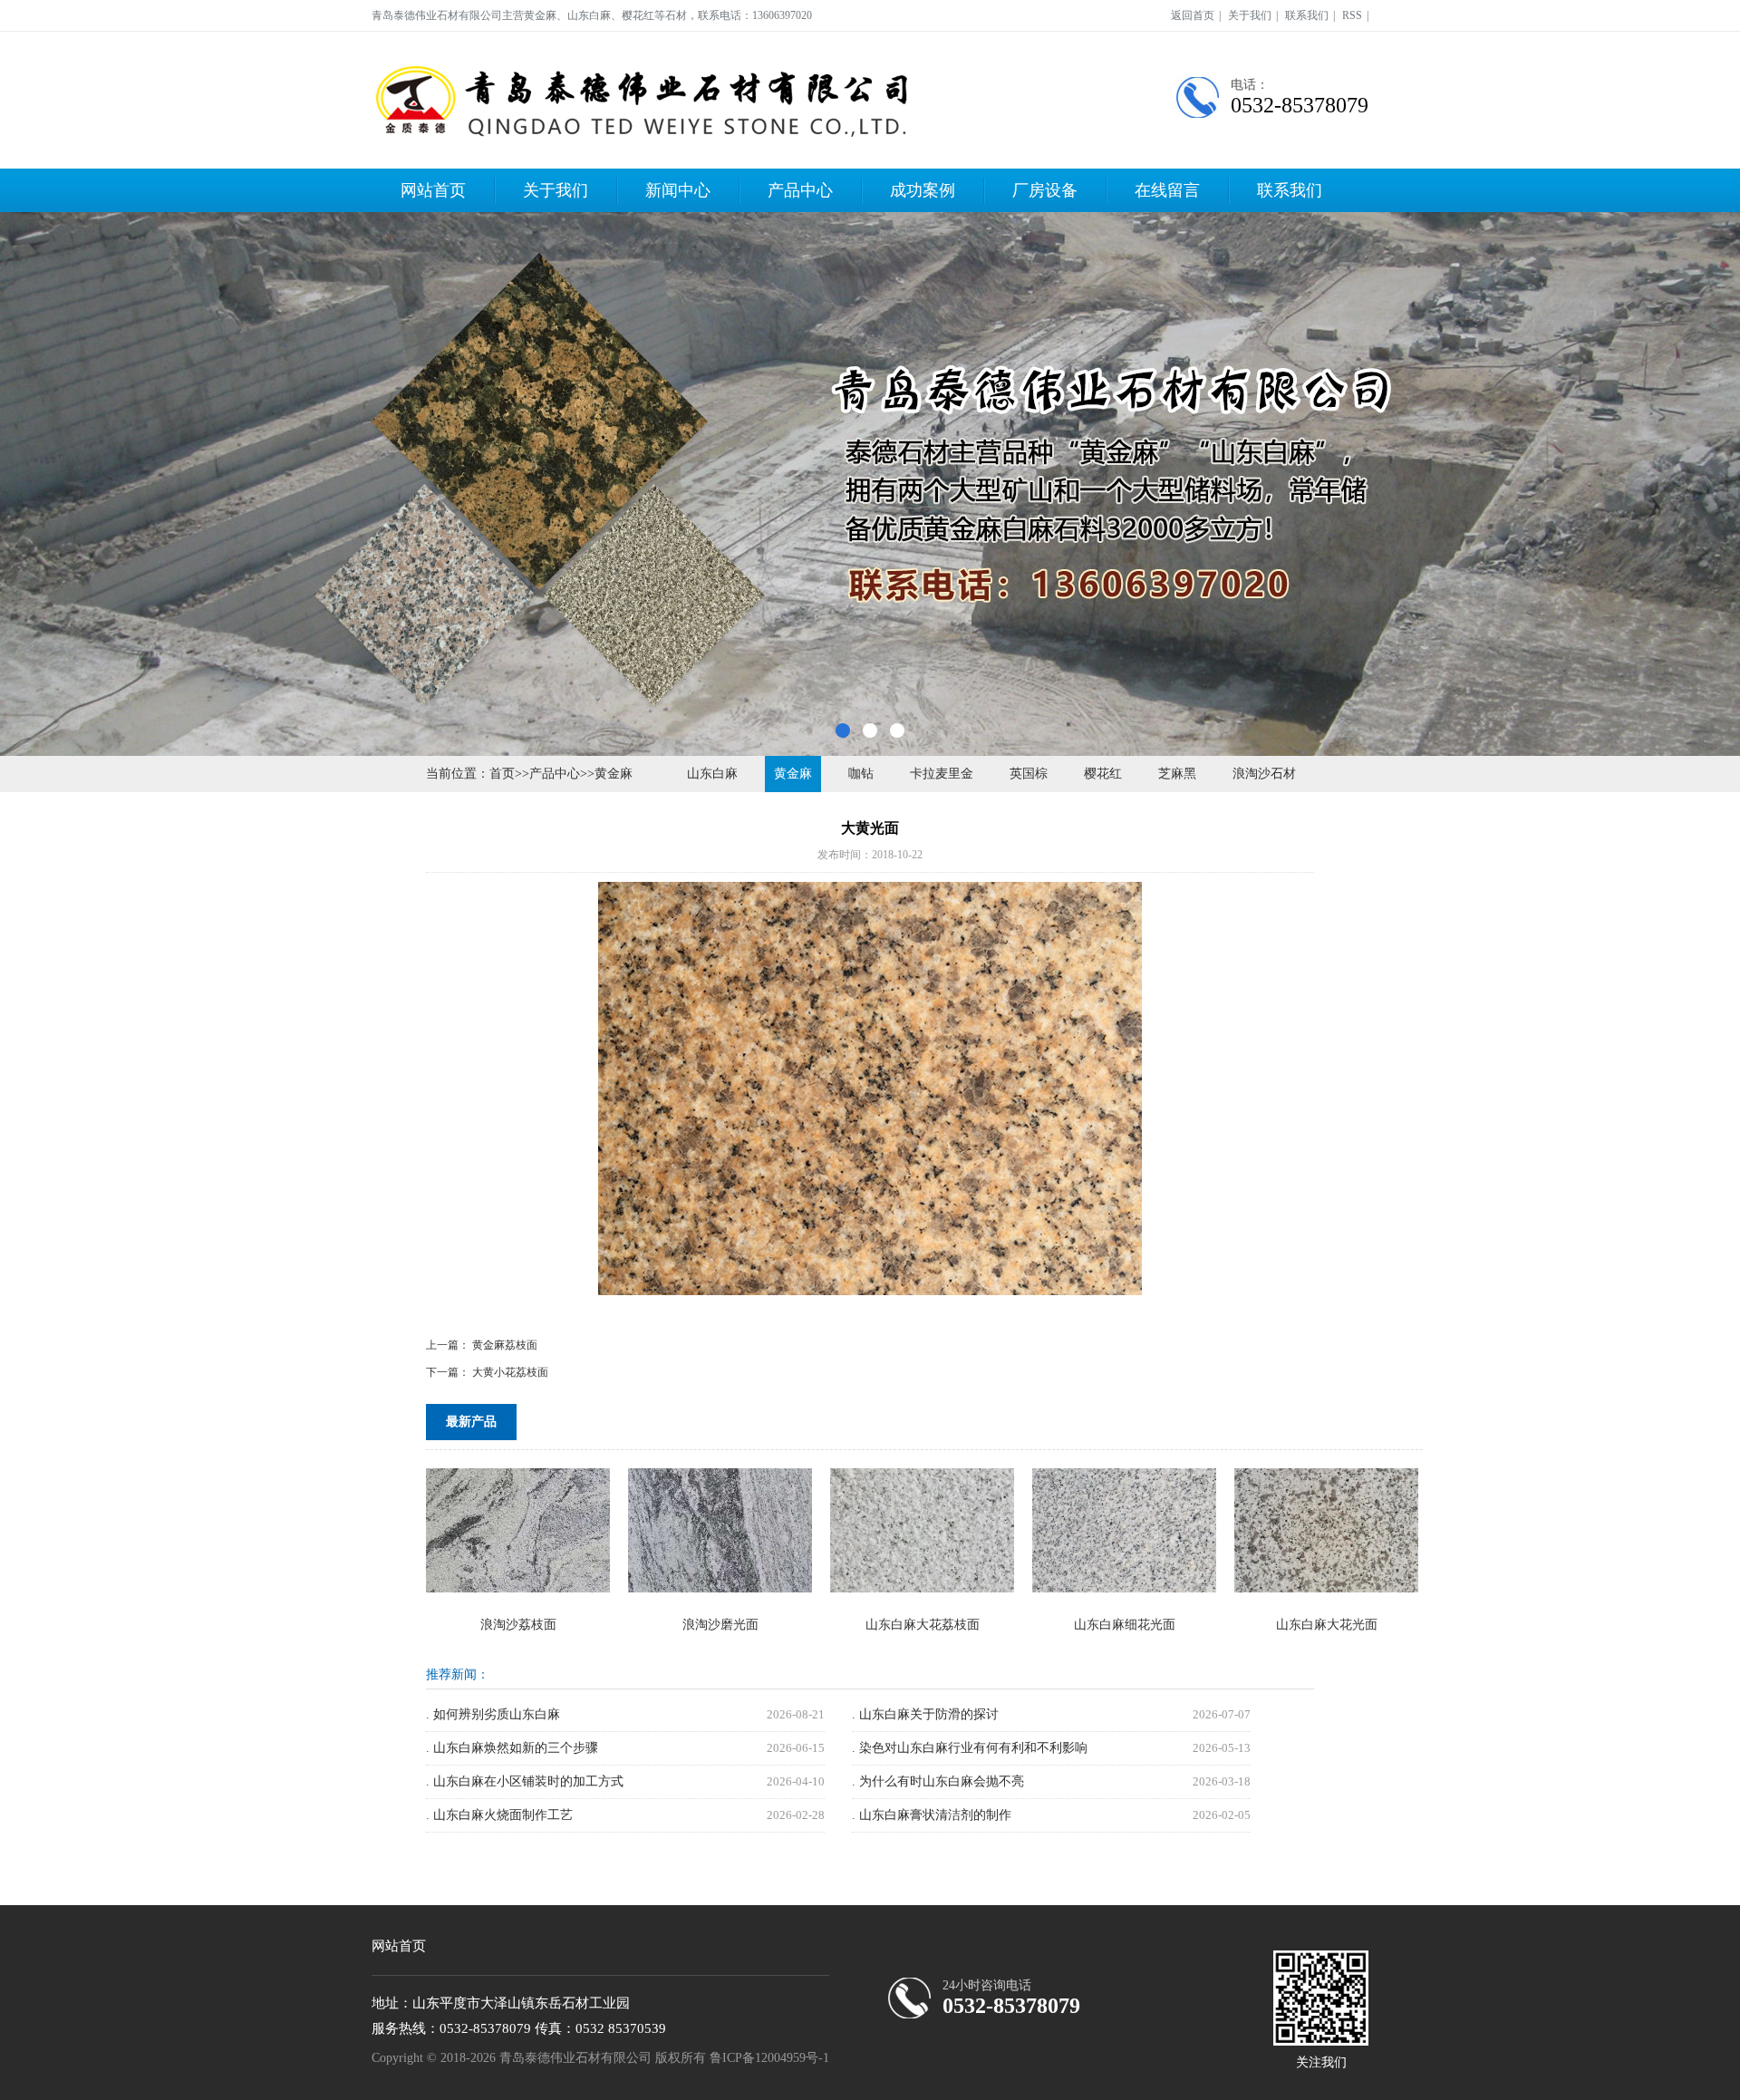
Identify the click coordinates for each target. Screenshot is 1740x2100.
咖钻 (861, 774)
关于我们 (1250, 15)
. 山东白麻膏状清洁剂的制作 (932, 1815)
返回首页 (1193, 15)
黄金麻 (614, 774)
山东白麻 (712, 774)
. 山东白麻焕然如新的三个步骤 (512, 1748)
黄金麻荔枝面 (505, 1345)
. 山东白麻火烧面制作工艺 (499, 1815)
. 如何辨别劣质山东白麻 (493, 1714)
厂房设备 (1045, 190)
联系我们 (1307, 15)
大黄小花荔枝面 (510, 1372)
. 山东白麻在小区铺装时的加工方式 (525, 1781)
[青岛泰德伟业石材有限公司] (643, 100)
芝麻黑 (1177, 774)
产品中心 (800, 190)
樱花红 (1103, 774)
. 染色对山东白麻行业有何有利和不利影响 (970, 1748)
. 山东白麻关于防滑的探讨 (925, 1714)
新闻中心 (678, 190)
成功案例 (923, 190)
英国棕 (1029, 774)
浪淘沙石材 (1264, 774)
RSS (1352, 15)
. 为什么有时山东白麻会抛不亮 (938, 1781)
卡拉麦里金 (942, 774)
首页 (502, 774)
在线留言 (1167, 190)
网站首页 (433, 190)
